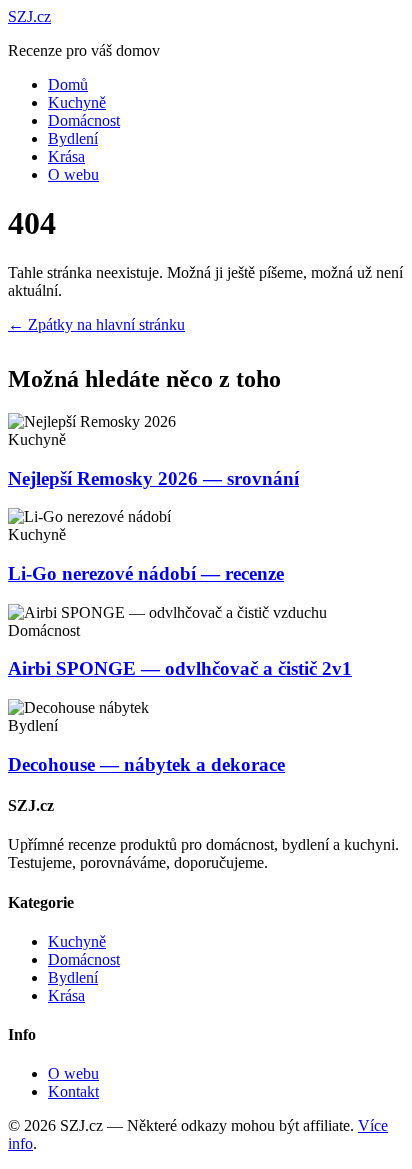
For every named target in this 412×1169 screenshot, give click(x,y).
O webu (73, 174)
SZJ (29, 16)
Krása (66, 156)
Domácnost (84, 120)
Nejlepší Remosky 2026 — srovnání (153, 478)
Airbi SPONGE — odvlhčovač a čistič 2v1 (180, 668)
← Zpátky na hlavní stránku (96, 324)
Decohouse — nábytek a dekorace (146, 764)
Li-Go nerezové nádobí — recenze (146, 573)
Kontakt (73, 1091)
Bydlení (73, 138)
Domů (68, 84)
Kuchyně (77, 102)
